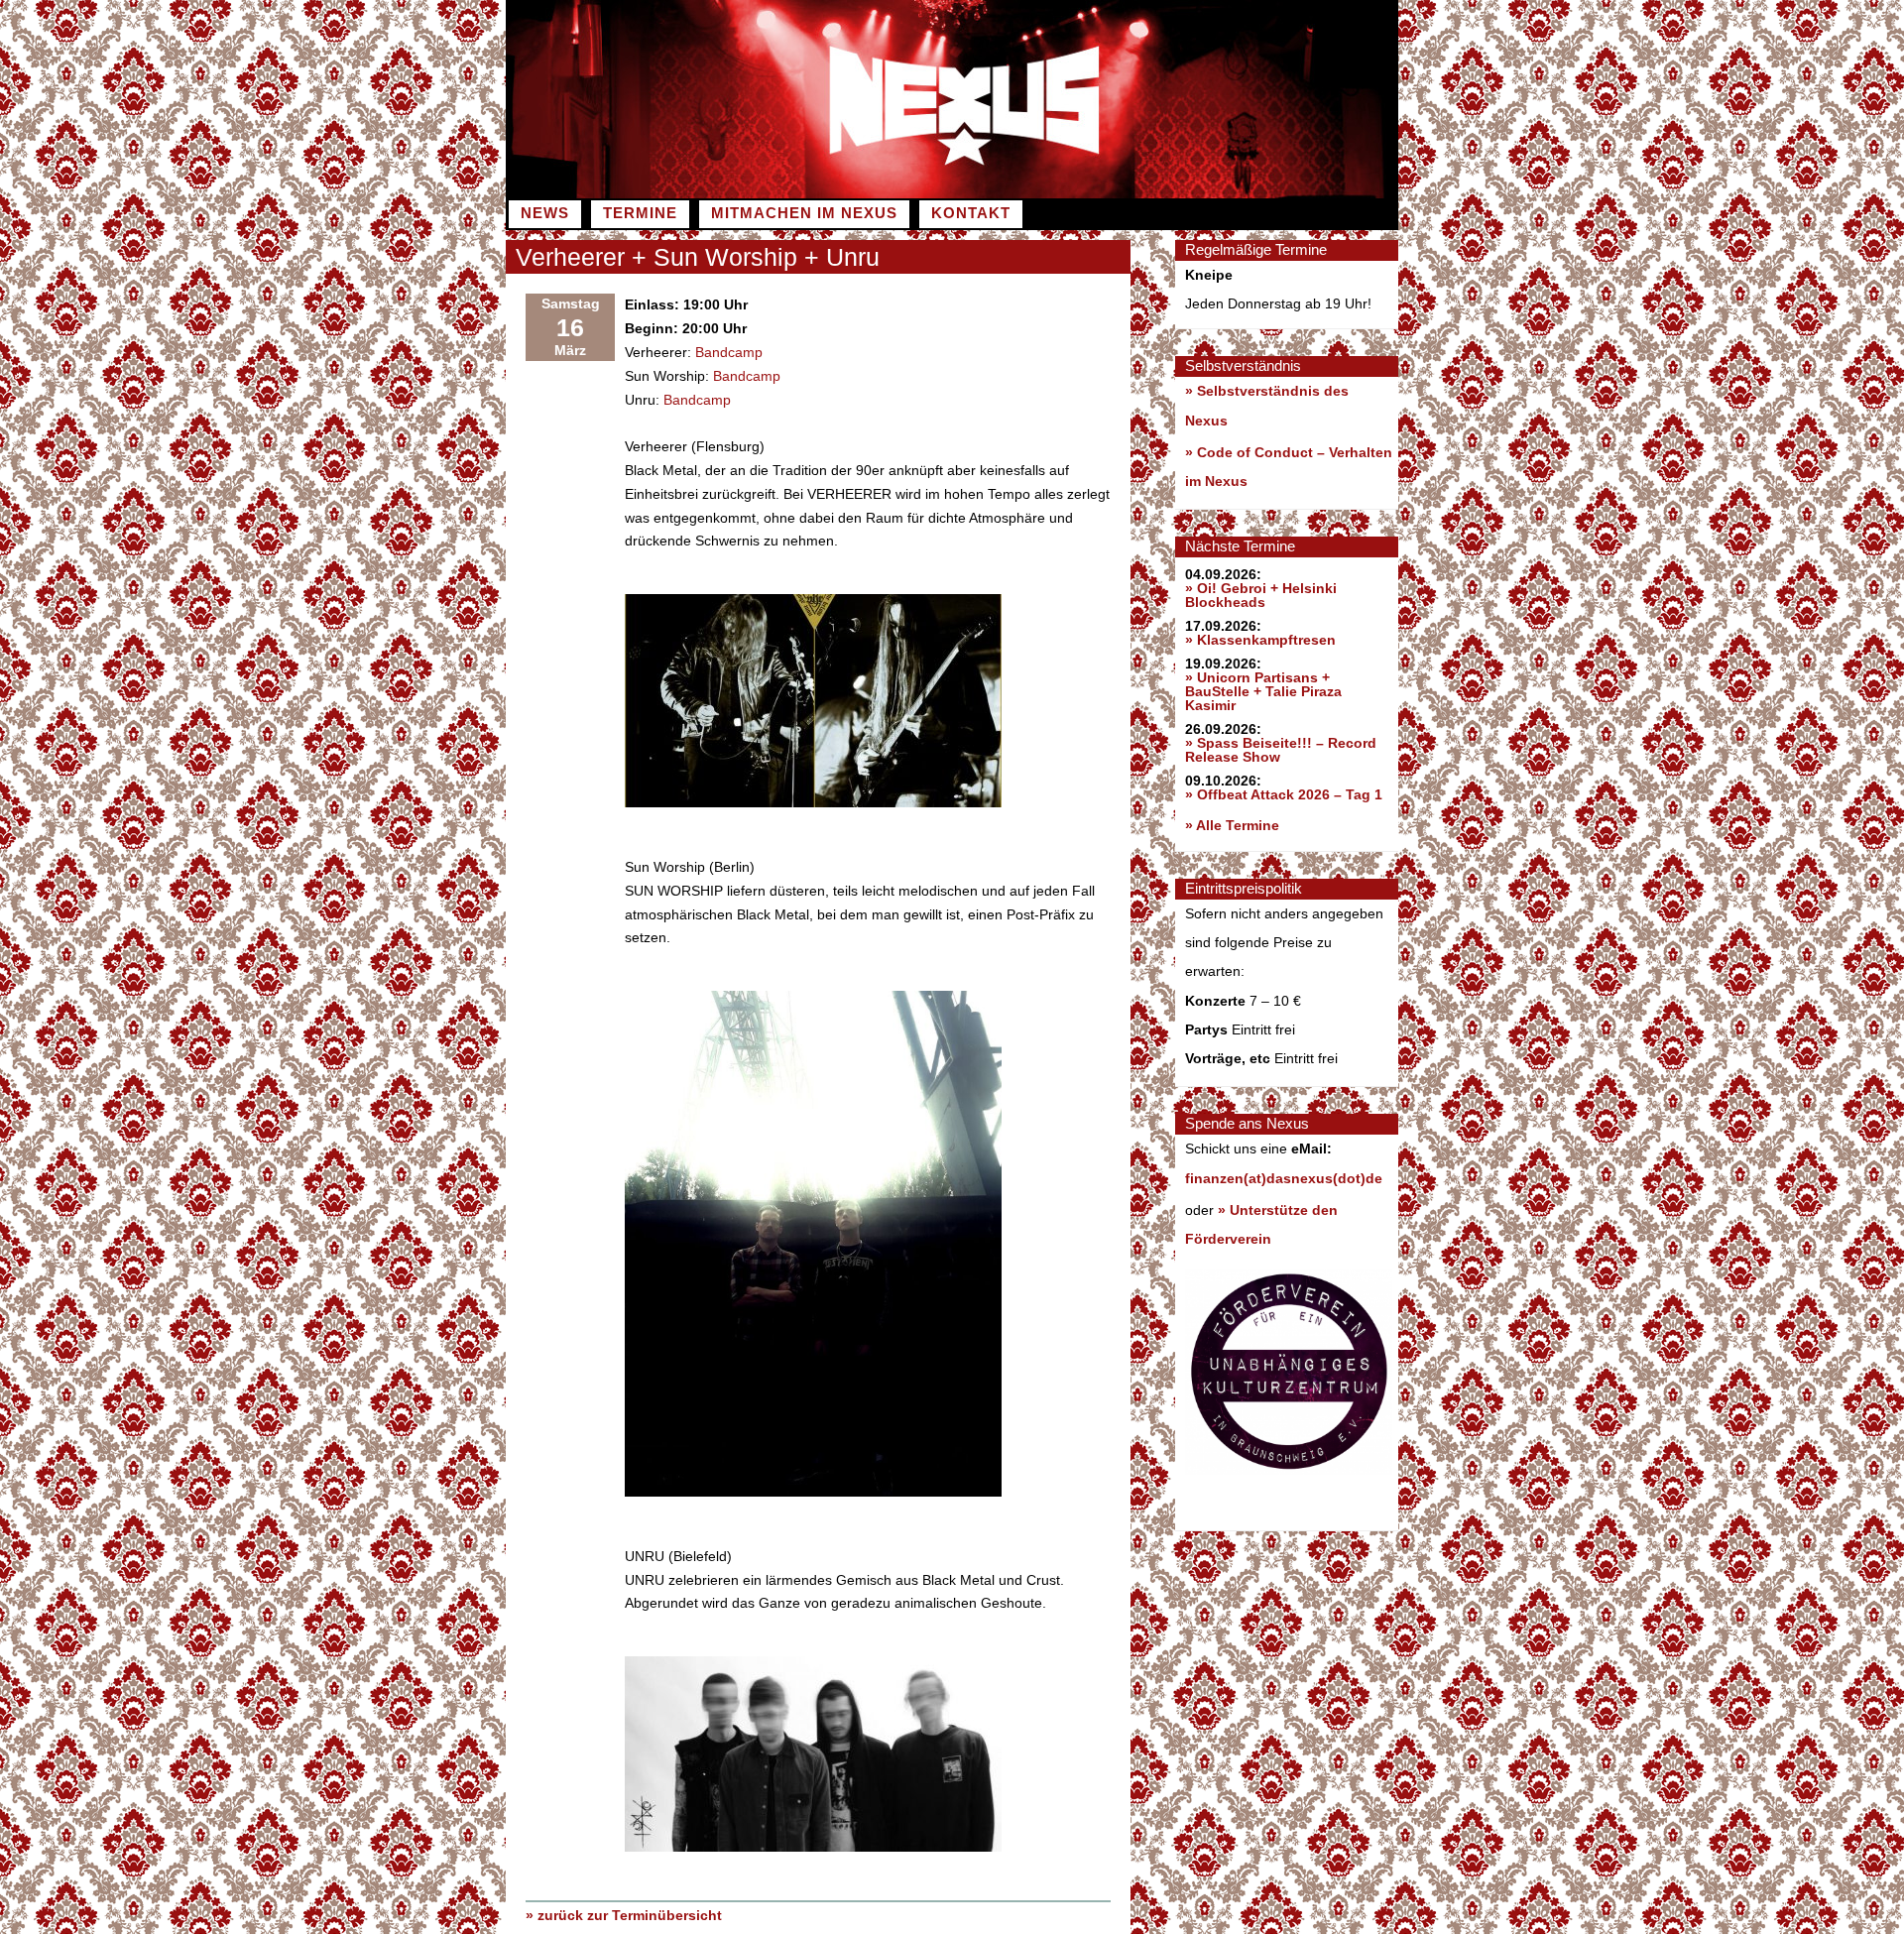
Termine (640, 213)
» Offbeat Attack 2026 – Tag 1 (1284, 794)
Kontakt (971, 213)
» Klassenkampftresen (1260, 640)
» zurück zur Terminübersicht (624, 1915)
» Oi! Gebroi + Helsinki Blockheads (1261, 595)
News (545, 213)
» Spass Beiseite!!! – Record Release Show (1281, 750)
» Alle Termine (1232, 825)
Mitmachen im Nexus (804, 213)
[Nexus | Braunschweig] (1175, 193)
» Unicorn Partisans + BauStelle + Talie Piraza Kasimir (1263, 691)
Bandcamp (729, 352)
